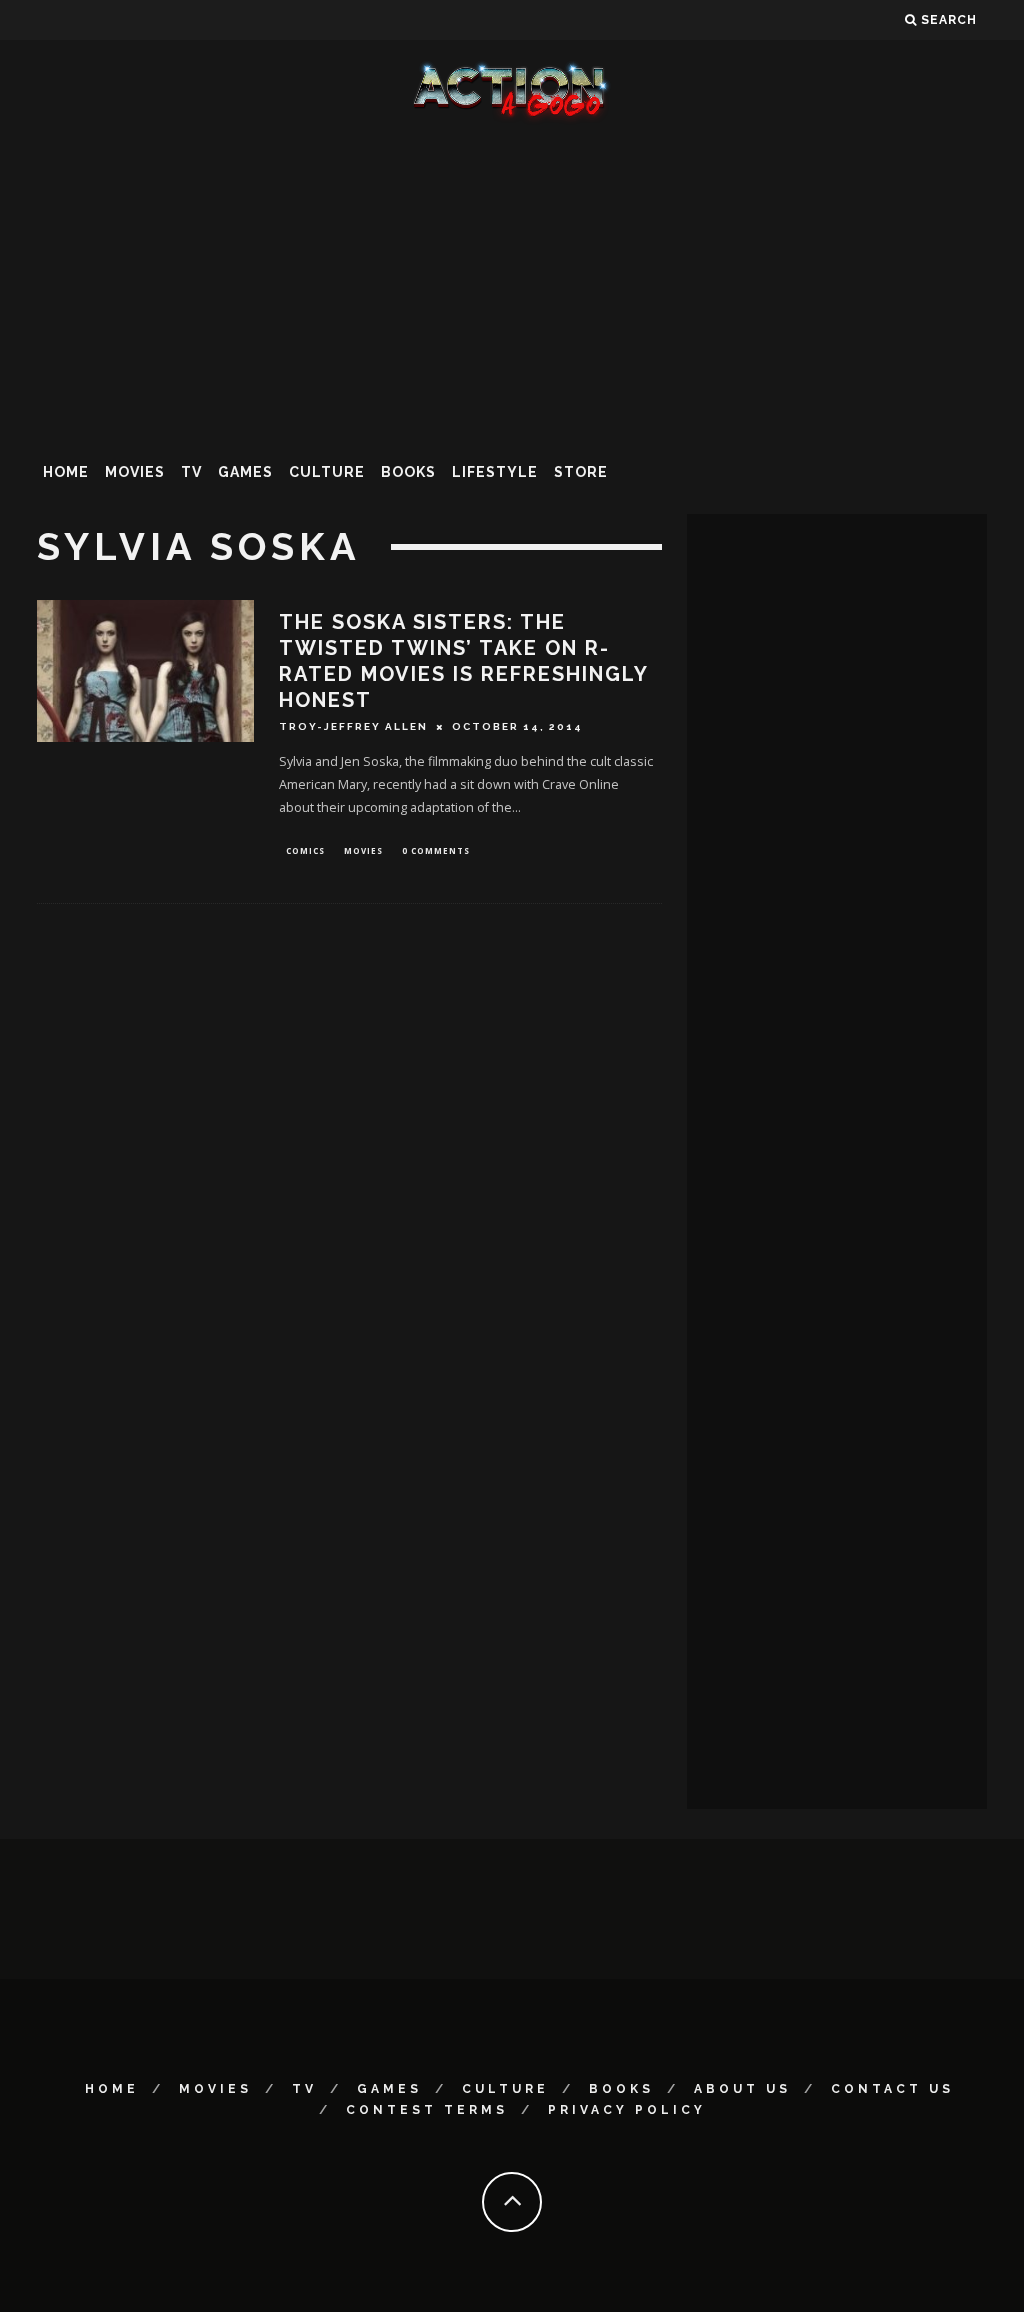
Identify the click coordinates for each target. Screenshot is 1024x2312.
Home (66, 472)
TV (191, 472)
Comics (305, 850)
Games (245, 472)
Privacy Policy (627, 2110)
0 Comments (436, 850)
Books (408, 472)
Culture (327, 472)
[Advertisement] (512, 284)
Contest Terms (427, 2110)
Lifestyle (495, 472)
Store (581, 472)
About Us (742, 2089)
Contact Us (892, 2089)
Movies (135, 472)
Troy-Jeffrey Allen (353, 726)
